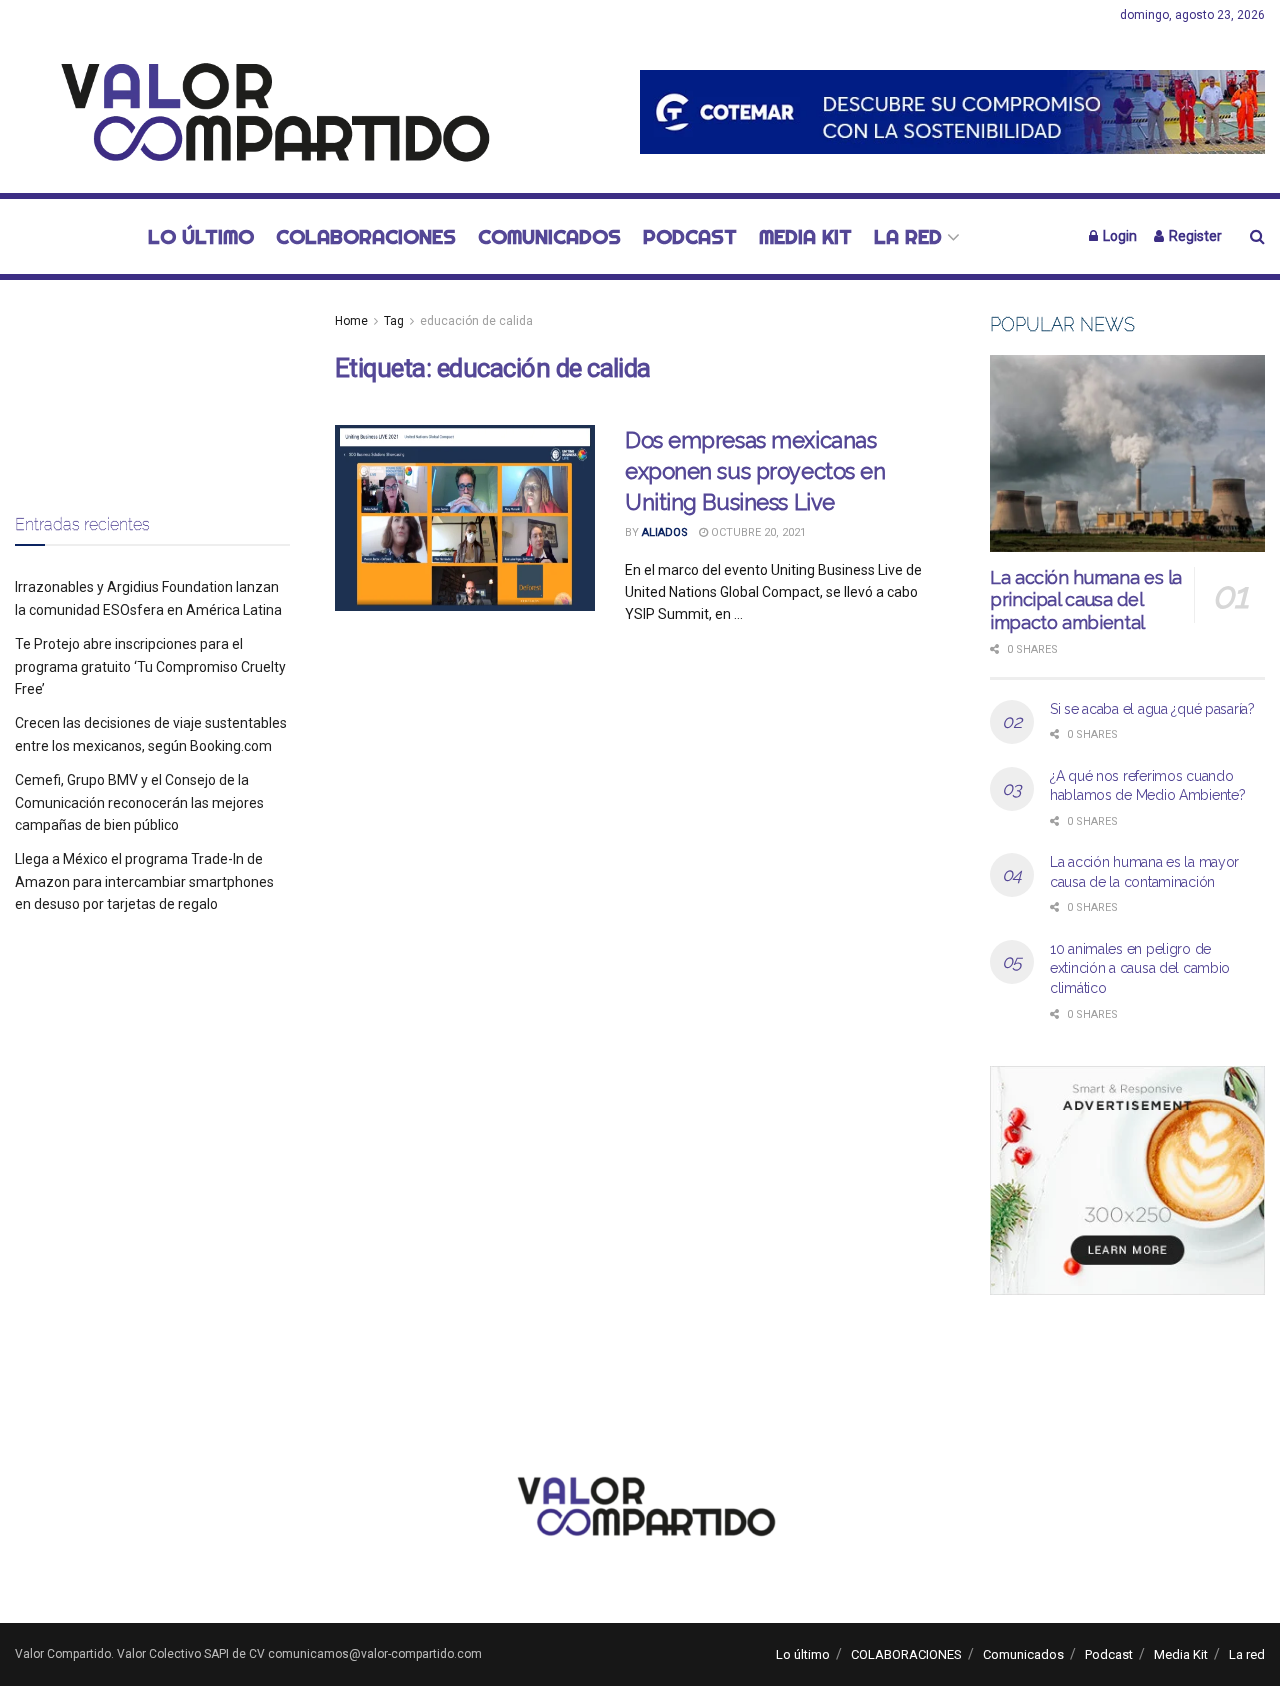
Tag (394, 321)
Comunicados (549, 236)
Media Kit (805, 236)
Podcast (690, 236)
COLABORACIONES (366, 236)
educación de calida (476, 321)
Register (1194, 236)
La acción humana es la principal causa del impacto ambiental (1086, 600)
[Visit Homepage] (264, 112)
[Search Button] (1257, 236)
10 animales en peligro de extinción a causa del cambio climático (1140, 968)
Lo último (201, 236)
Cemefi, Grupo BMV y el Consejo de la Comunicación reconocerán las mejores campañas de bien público (139, 802)
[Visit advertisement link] (952, 111)
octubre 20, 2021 (757, 532)
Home (351, 321)
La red (908, 236)
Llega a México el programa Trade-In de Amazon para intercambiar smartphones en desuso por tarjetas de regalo (144, 881)
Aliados (665, 532)
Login (1118, 236)
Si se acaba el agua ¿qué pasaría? (1152, 709)
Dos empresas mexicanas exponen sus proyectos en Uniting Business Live (755, 471)
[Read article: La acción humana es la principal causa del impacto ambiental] (1127, 453)
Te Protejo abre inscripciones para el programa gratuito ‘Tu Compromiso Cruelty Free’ (150, 666)
